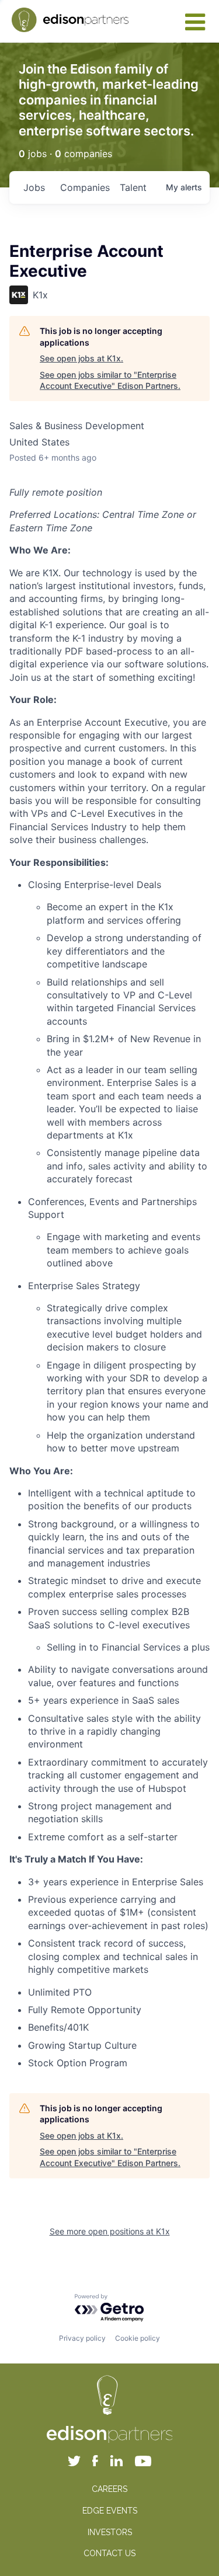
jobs (34, 187)
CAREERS (109, 2489)
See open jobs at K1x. (81, 358)
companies (85, 187)
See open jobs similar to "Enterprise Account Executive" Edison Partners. (110, 380)
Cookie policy (138, 2338)
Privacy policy (82, 2338)
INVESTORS (110, 2532)
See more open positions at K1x (110, 2231)
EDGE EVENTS (110, 2511)
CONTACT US (109, 2553)
